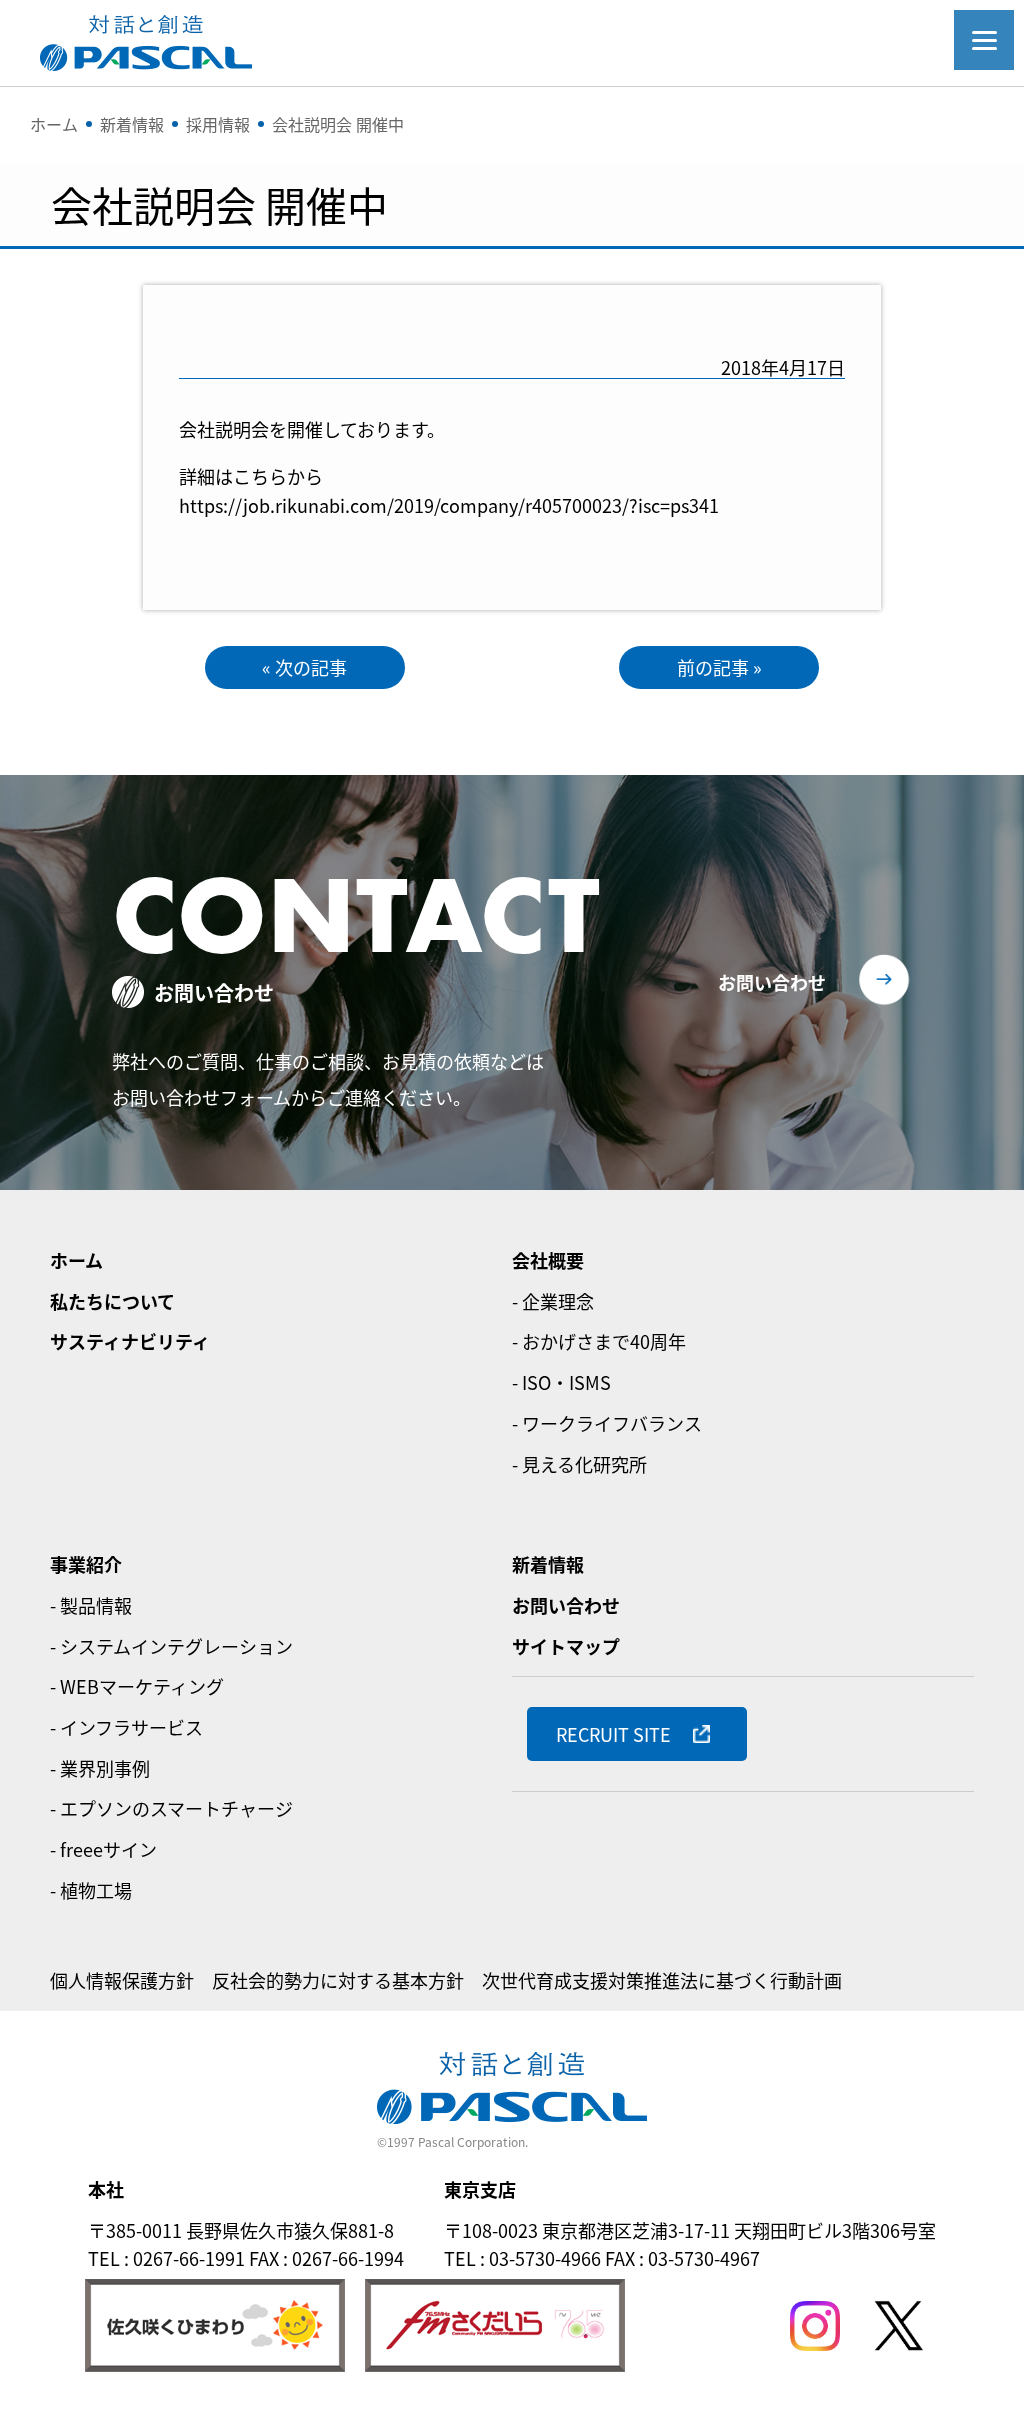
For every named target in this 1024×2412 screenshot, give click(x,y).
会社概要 (548, 1260)
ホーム (76, 1260)
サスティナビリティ (130, 1341)
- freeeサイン (103, 1849)
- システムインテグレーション (171, 1646)
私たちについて (112, 1301)
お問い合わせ (772, 982)
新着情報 (548, 1564)
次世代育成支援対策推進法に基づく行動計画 (662, 1980)
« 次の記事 (304, 667)
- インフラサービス (126, 1727)
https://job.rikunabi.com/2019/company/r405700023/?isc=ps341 (449, 505)
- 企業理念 (553, 1301)
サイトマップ (566, 1646)
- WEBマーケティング (137, 1686)
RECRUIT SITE (613, 1734)
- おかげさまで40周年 (599, 1341)
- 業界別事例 (100, 1768)
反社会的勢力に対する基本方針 (338, 1980)
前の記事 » (719, 667)
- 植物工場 (91, 1890)
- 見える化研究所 (579, 1464)
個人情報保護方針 (122, 1980)
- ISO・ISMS (561, 1382)
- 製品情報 (91, 1605)
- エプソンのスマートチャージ (171, 1808)
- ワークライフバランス (607, 1423)
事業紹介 (86, 1564)
